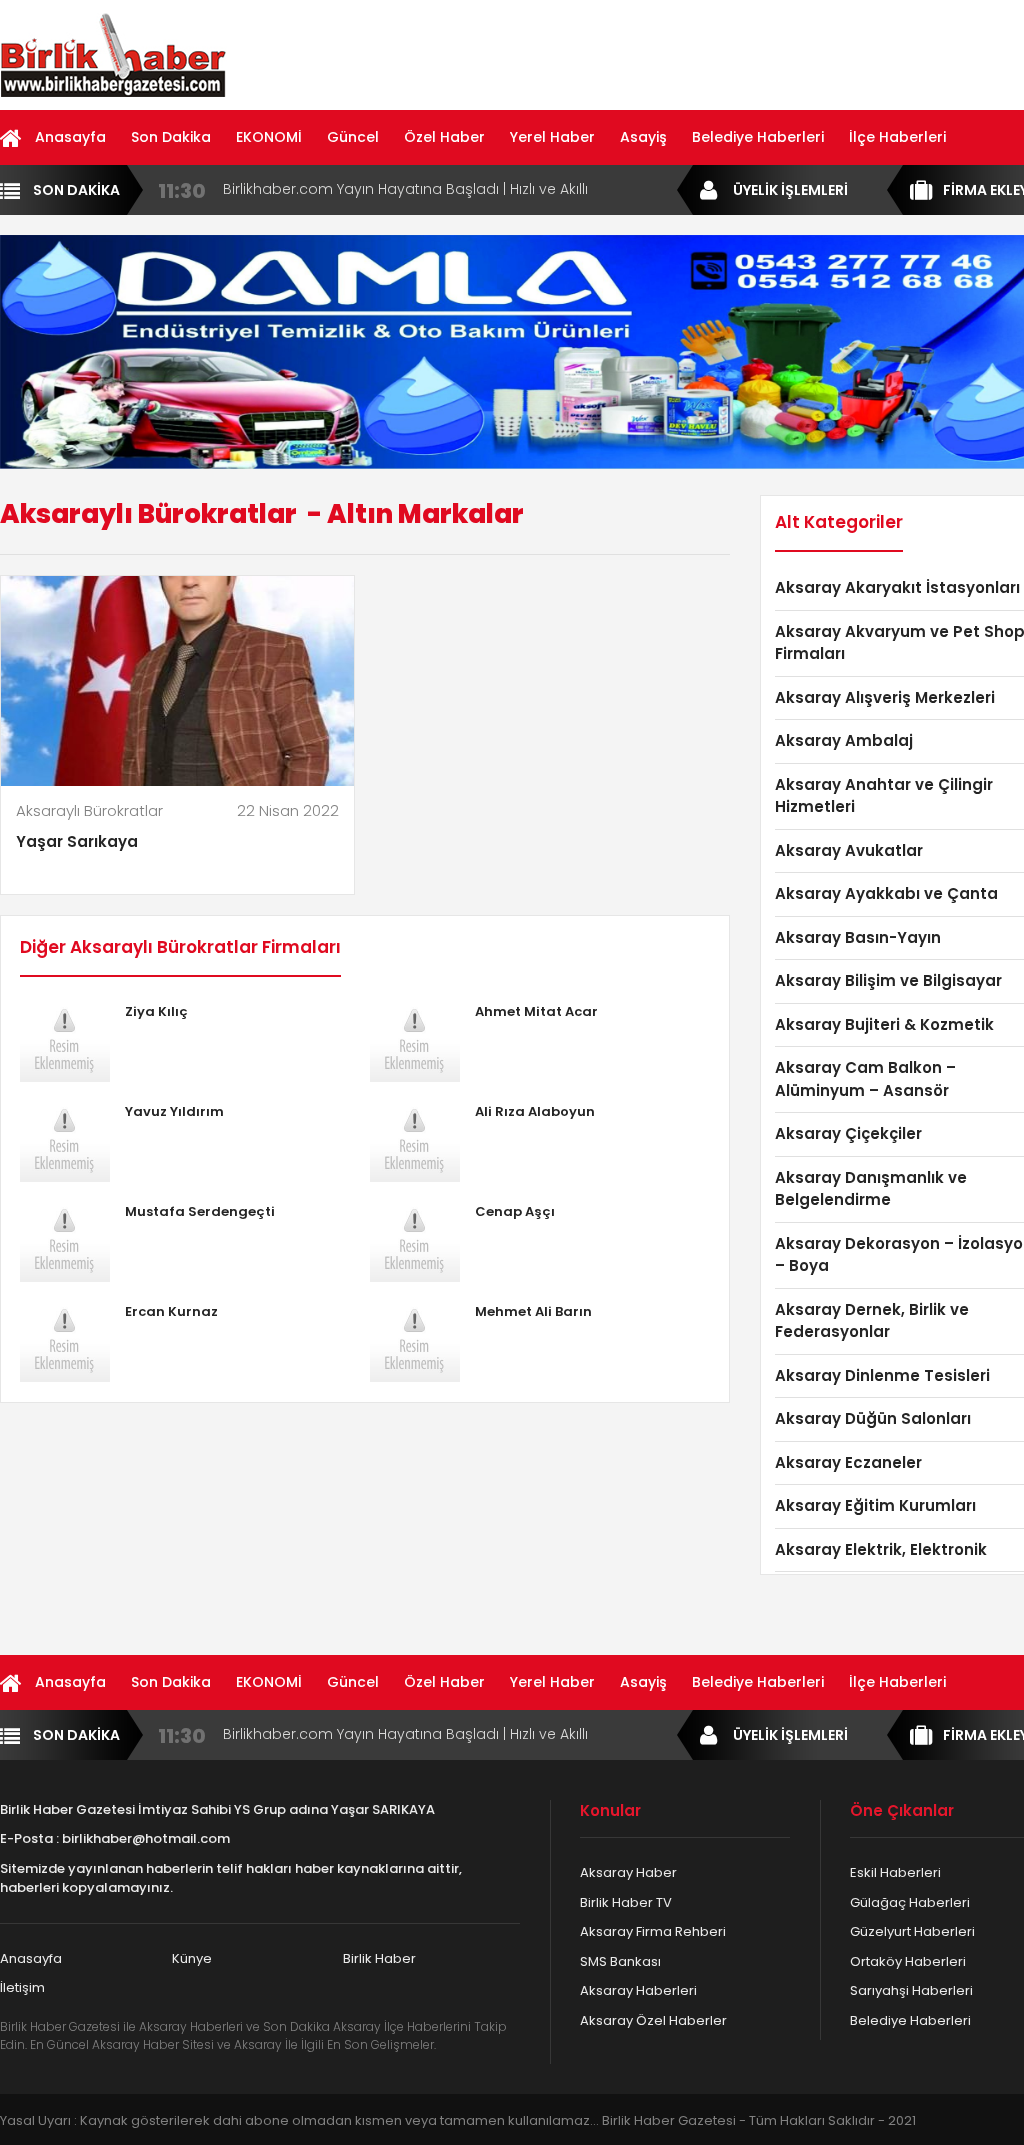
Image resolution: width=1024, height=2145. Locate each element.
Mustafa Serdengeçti (200, 1211)
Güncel (353, 137)
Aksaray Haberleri (638, 1990)
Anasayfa (70, 137)
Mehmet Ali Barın (533, 1311)
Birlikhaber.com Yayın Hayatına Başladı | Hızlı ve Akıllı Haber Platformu (405, 189)
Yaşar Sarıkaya (77, 841)
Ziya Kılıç (156, 1011)
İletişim (22, 1987)
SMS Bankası (620, 1961)
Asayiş (643, 137)
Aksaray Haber (628, 1872)
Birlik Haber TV (626, 1902)
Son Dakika (171, 137)
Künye (192, 1958)
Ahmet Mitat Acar (536, 1011)
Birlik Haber (379, 1958)
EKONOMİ (269, 137)
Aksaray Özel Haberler (653, 2020)
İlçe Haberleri (897, 137)
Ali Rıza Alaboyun (535, 1111)
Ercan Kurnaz (171, 1311)
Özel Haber (444, 137)
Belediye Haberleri (758, 137)
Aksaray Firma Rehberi (653, 1931)
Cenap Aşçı (515, 1211)
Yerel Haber (552, 137)
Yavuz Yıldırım (174, 1111)
